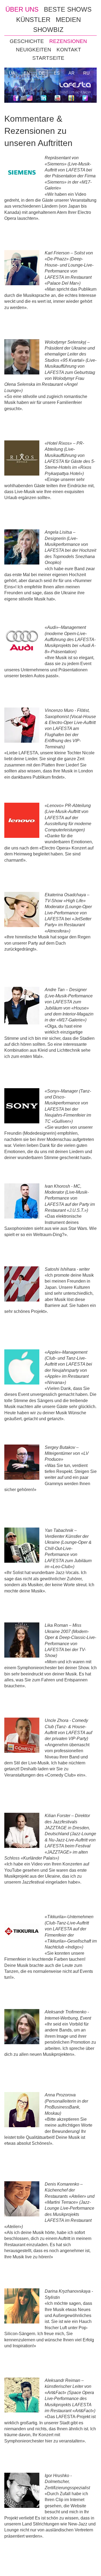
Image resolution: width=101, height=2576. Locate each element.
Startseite (48, 58)
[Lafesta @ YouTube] (58, 99)
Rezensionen (68, 41)
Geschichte (27, 41)
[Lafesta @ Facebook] (16, 99)
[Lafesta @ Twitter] (85, 99)
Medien (68, 20)
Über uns (22, 9)
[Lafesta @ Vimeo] (71, 99)
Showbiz (48, 30)
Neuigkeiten (34, 50)
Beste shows (68, 9)
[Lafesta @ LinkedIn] (43, 99)
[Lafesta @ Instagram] (30, 99)
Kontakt (69, 50)
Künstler (33, 20)
